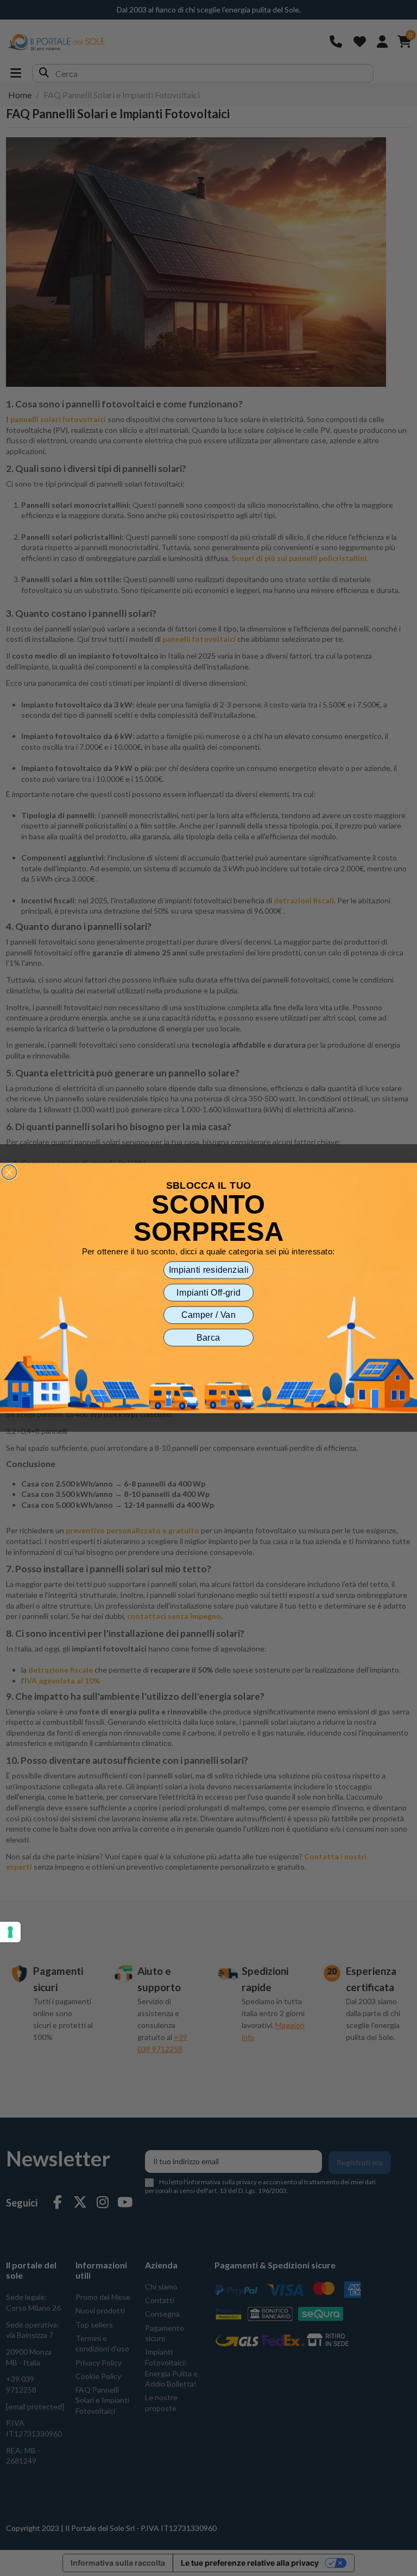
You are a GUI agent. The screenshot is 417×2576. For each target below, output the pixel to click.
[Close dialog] (9, 1172)
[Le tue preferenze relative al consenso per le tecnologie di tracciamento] (10, 1932)
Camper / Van (208, 1315)
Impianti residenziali (209, 1270)
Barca (208, 1337)
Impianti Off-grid (208, 1292)
